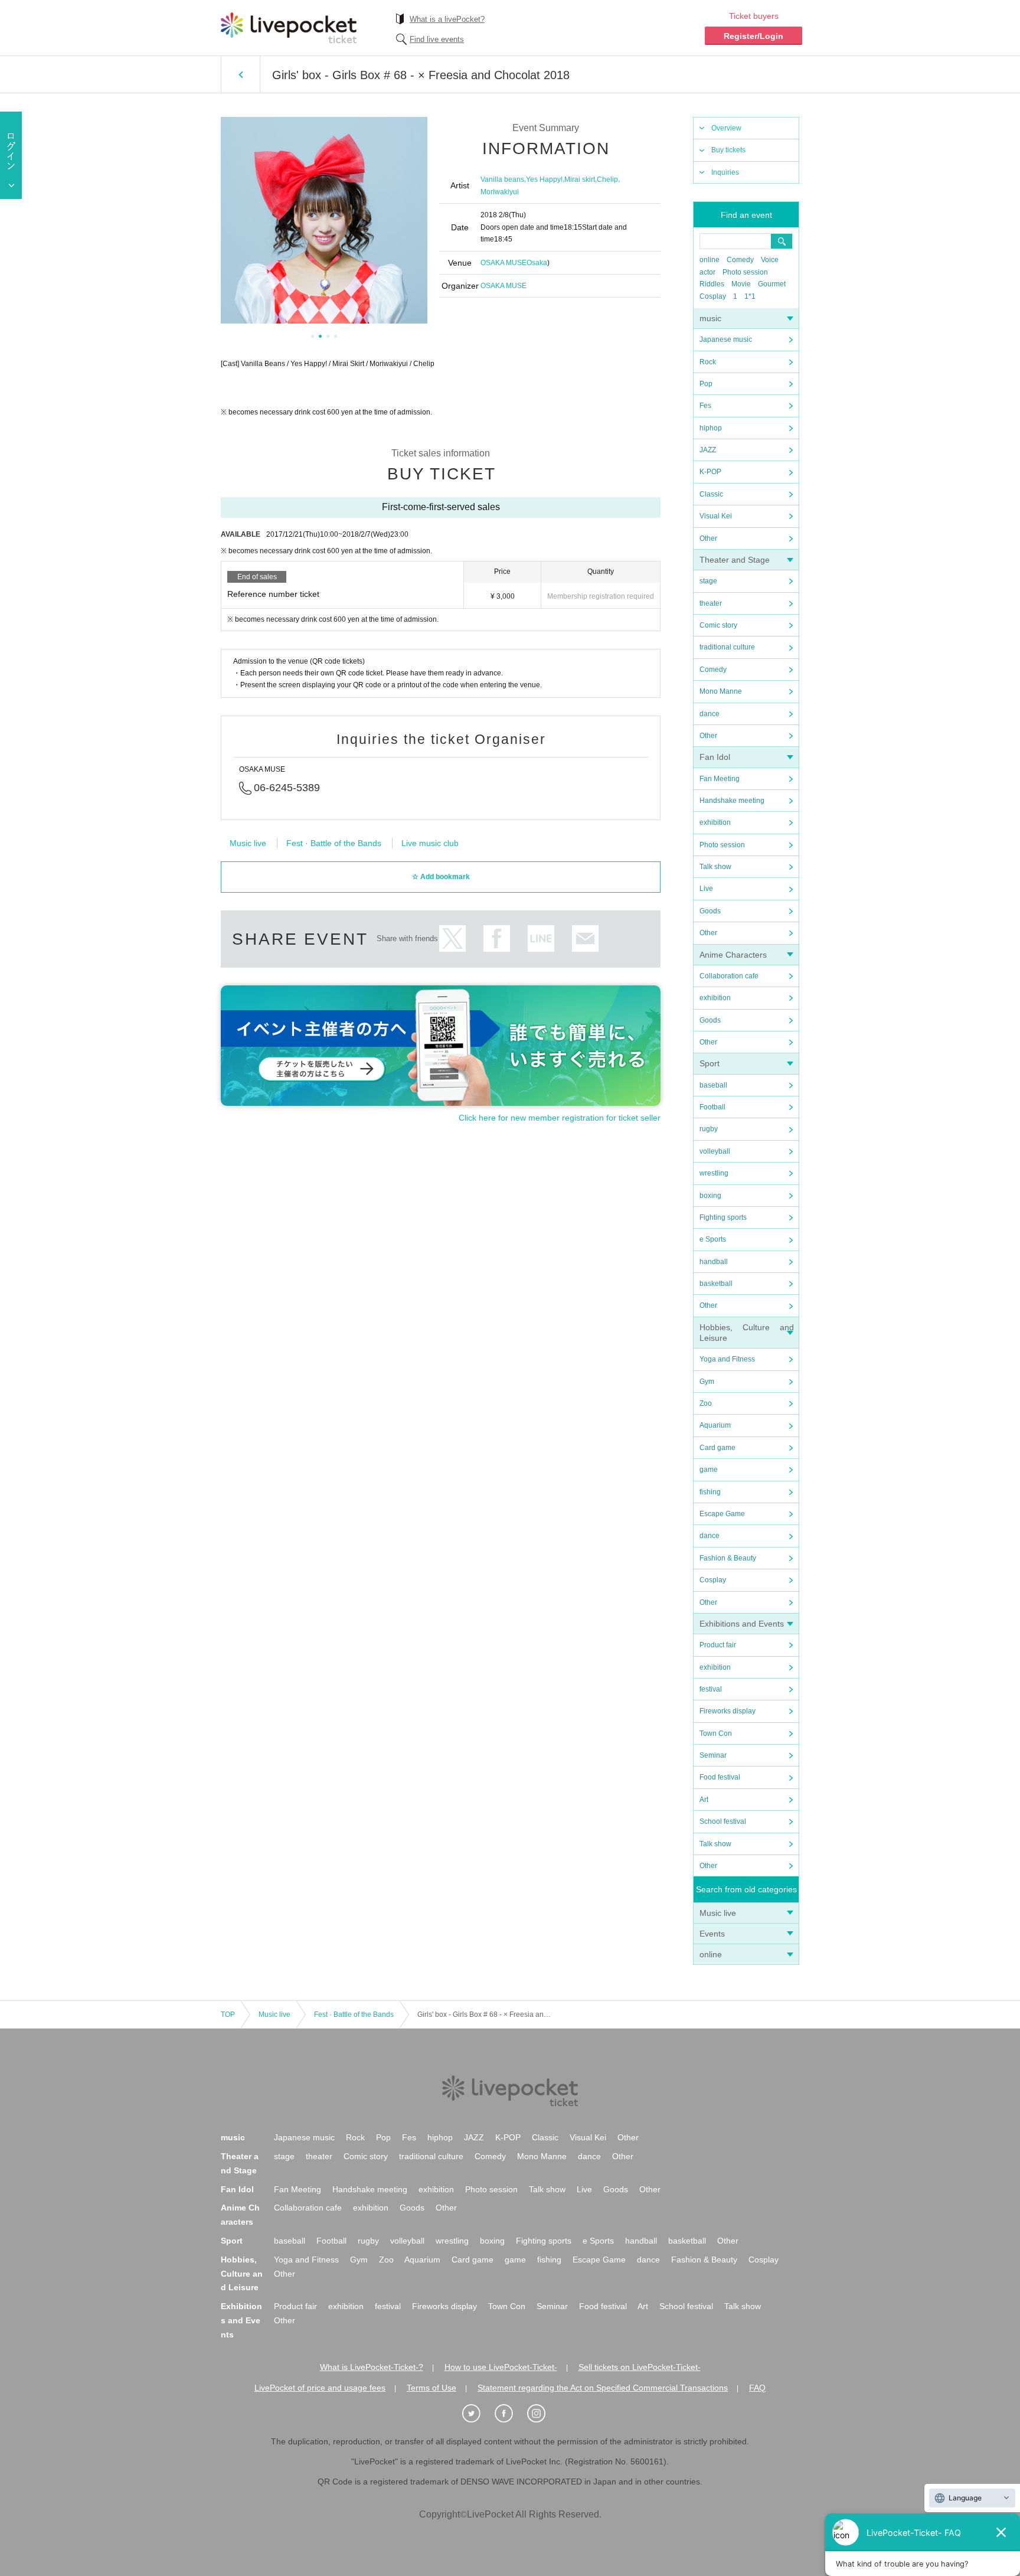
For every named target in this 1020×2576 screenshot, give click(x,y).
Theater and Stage (735, 560)
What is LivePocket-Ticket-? (372, 2367)
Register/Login (753, 36)
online (710, 260)
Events (712, 1934)
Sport (710, 1063)
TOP (228, 2015)
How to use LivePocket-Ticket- (501, 2367)
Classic (711, 494)
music (710, 318)
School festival (723, 1821)
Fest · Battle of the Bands (334, 843)
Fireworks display (728, 1711)
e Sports (713, 1239)
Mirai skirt (580, 179)
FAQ (757, 2388)
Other (708, 538)
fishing (710, 1492)
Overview (726, 128)
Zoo (706, 1403)
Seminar (713, 1755)
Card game (717, 1448)
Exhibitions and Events (742, 1624)
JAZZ (708, 450)
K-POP (710, 472)
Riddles (712, 284)
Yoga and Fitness (727, 1359)
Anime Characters (733, 955)
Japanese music (726, 339)
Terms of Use (431, 2388)
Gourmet (772, 284)
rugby (709, 1129)
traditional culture (727, 647)
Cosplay (713, 296)
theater (711, 603)
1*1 (750, 296)
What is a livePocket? (447, 19)
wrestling (714, 1173)
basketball (716, 1284)
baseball (713, 1085)
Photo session (745, 272)
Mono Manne (721, 691)
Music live (718, 1913)
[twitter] (478, 2414)
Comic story (718, 625)
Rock (708, 362)
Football (712, 1107)
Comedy (740, 260)
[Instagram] (542, 2414)
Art (704, 1800)
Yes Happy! (544, 179)
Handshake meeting (732, 801)
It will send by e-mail (585, 938)
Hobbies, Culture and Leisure (242, 2274)
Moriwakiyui (500, 192)
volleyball (715, 1151)
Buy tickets (728, 150)
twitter (452, 938)
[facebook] (510, 2414)
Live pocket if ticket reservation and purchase (289, 28)
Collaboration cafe (729, 976)
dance (710, 714)
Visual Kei (716, 516)
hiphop (711, 428)
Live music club (430, 843)
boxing (710, 1196)
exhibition (715, 822)
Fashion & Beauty (728, 1558)
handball (714, 1262)
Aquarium (715, 1425)
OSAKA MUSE (504, 263)
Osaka (537, 263)
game (709, 1470)
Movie (741, 284)
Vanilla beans (502, 179)
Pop (706, 384)
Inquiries (725, 172)
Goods (710, 911)
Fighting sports (723, 1217)
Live (706, 889)
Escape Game (722, 1514)
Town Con (716, 1733)
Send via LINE (541, 938)
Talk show (715, 867)
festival (711, 1689)
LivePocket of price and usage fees (320, 2388)
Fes (705, 406)
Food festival (720, 1777)
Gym (707, 1382)
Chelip (607, 179)
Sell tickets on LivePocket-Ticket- (640, 2367)
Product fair (718, 1645)
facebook (497, 938)
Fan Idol (715, 757)
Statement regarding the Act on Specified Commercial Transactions (603, 2388)
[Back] (241, 74)
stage (708, 581)
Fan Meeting (720, 779)
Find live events (437, 39)
